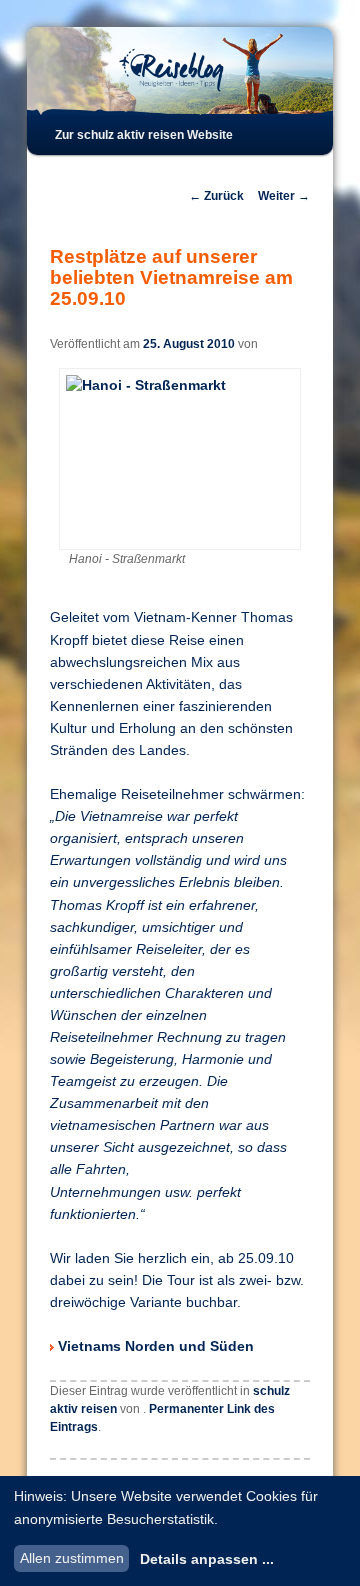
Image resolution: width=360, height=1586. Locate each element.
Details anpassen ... (207, 1559)
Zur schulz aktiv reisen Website (144, 135)
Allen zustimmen (72, 1558)
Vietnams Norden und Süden (156, 1346)
